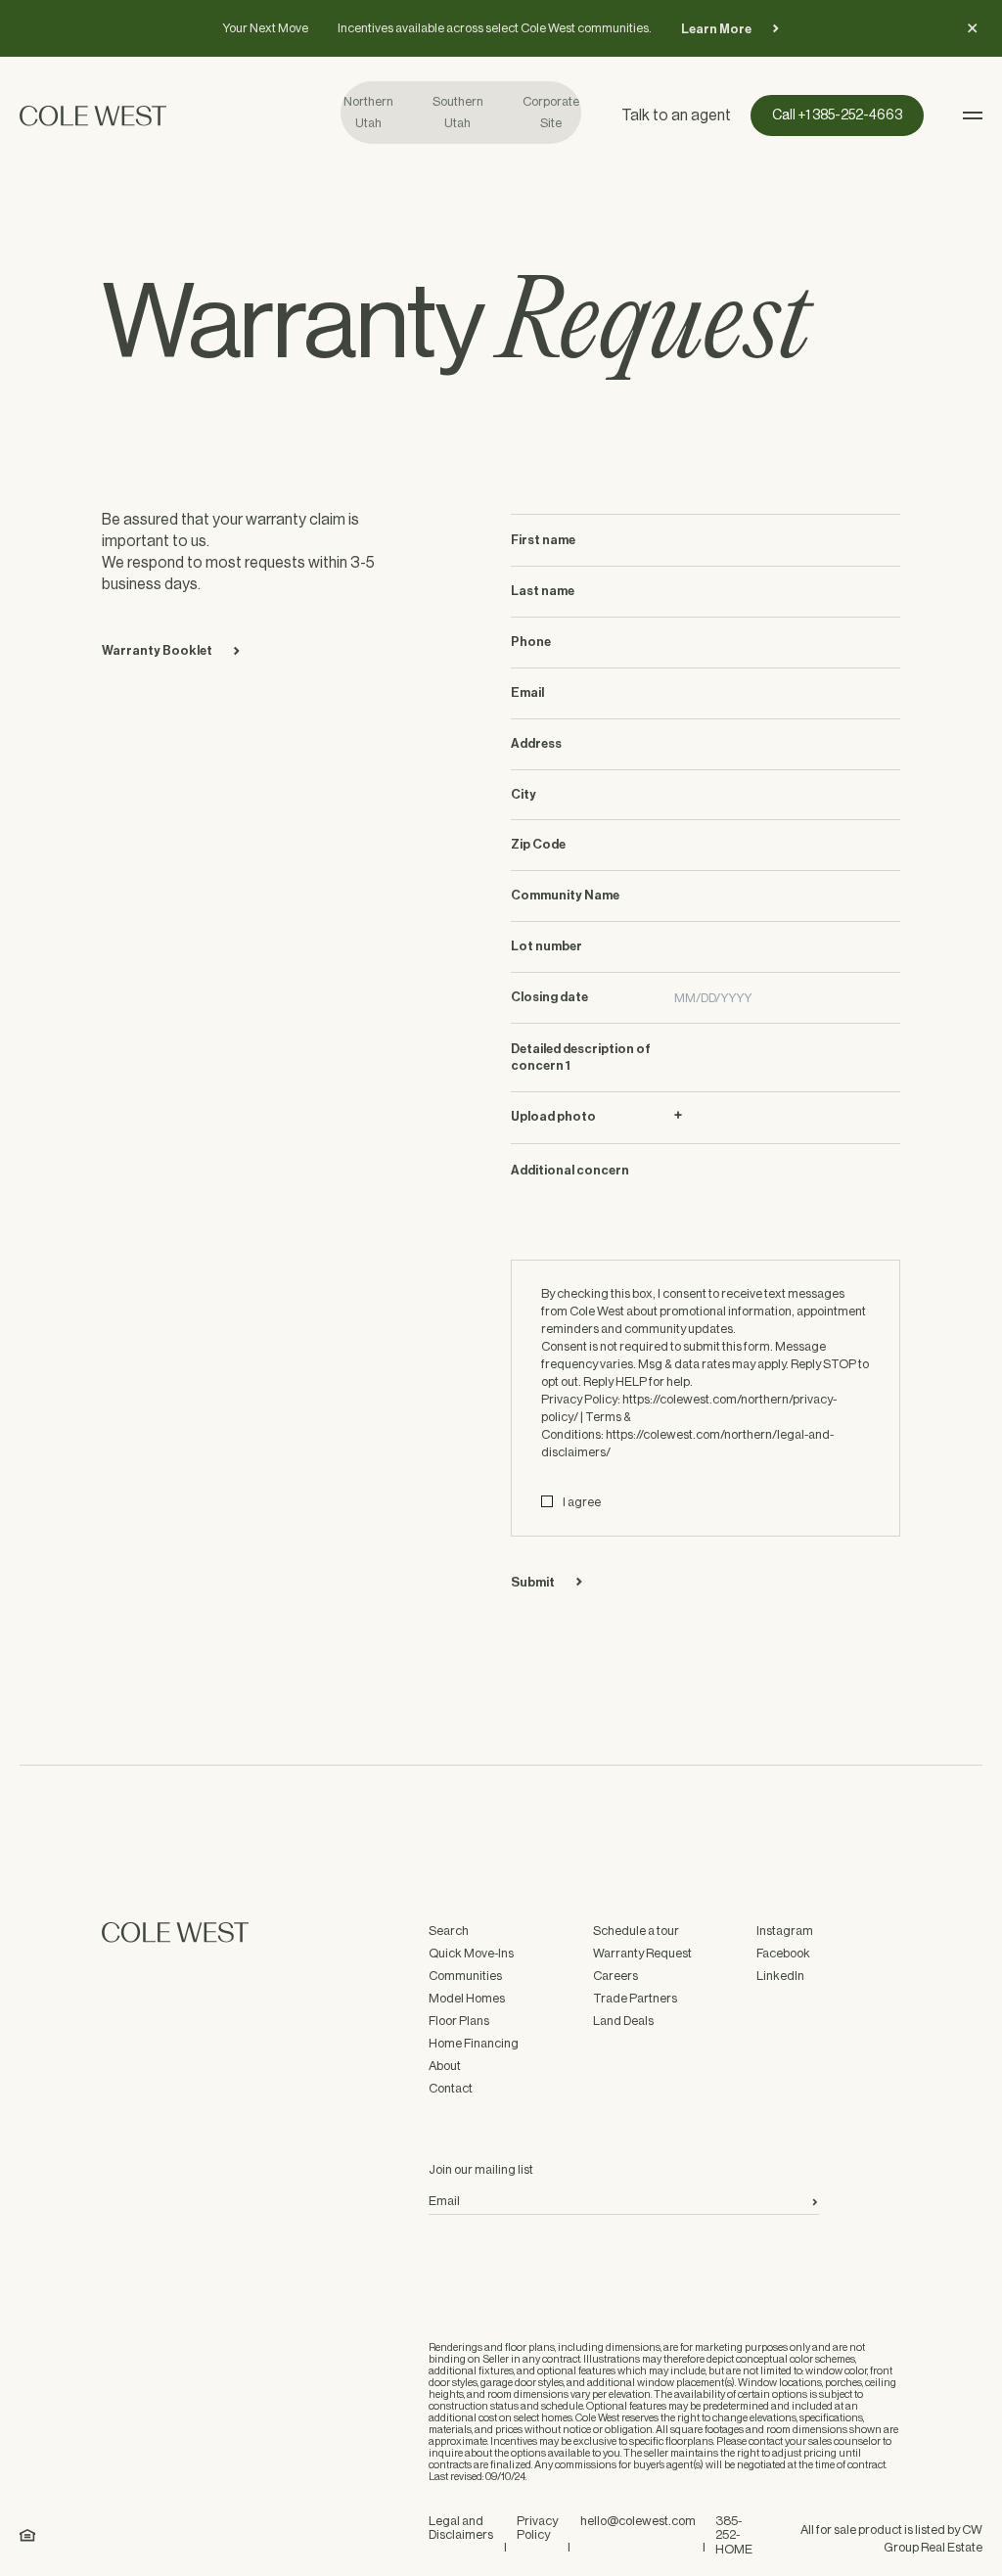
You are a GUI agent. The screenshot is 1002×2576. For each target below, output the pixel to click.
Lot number (547, 946)
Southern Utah (458, 112)
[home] (180, 115)
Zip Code (538, 844)
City (524, 794)
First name (543, 540)
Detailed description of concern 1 (581, 1057)
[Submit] (815, 2202)
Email (527, 692)
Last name (543, 591)
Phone (531, 642)
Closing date (549, 997)
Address (536, 743)
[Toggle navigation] (973, 115)
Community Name (565, 895)
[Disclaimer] (27, 2535)
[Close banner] (973, 28)
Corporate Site (551, 112)
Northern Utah (368, 112)
